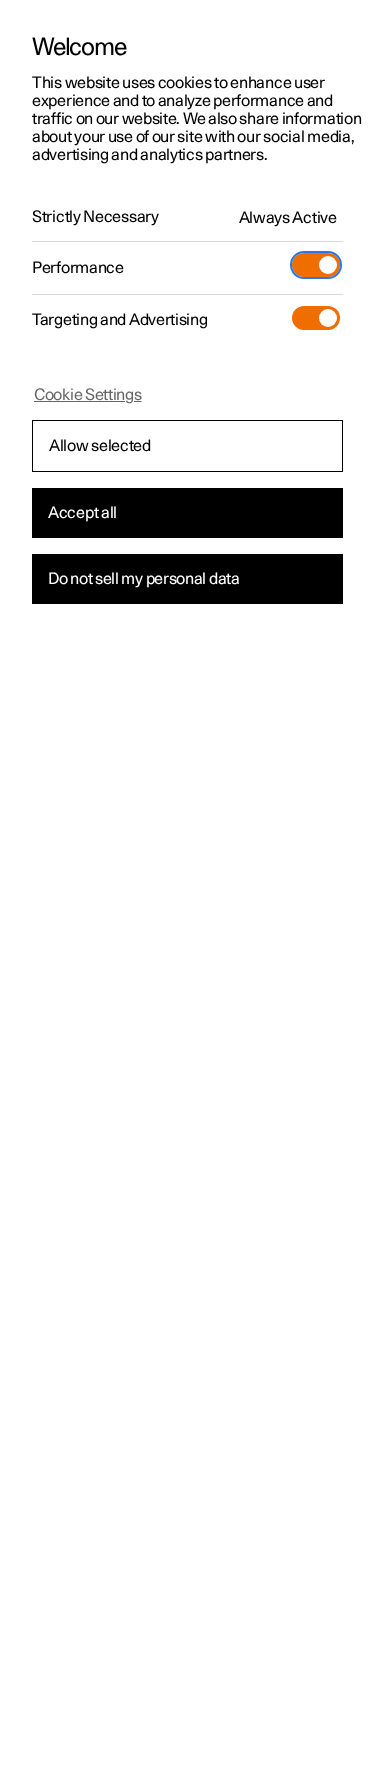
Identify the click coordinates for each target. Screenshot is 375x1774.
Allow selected (100, 446)
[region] (187, 887)
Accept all (82, 513)
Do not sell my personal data (144, 579)
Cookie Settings (88, 395)
